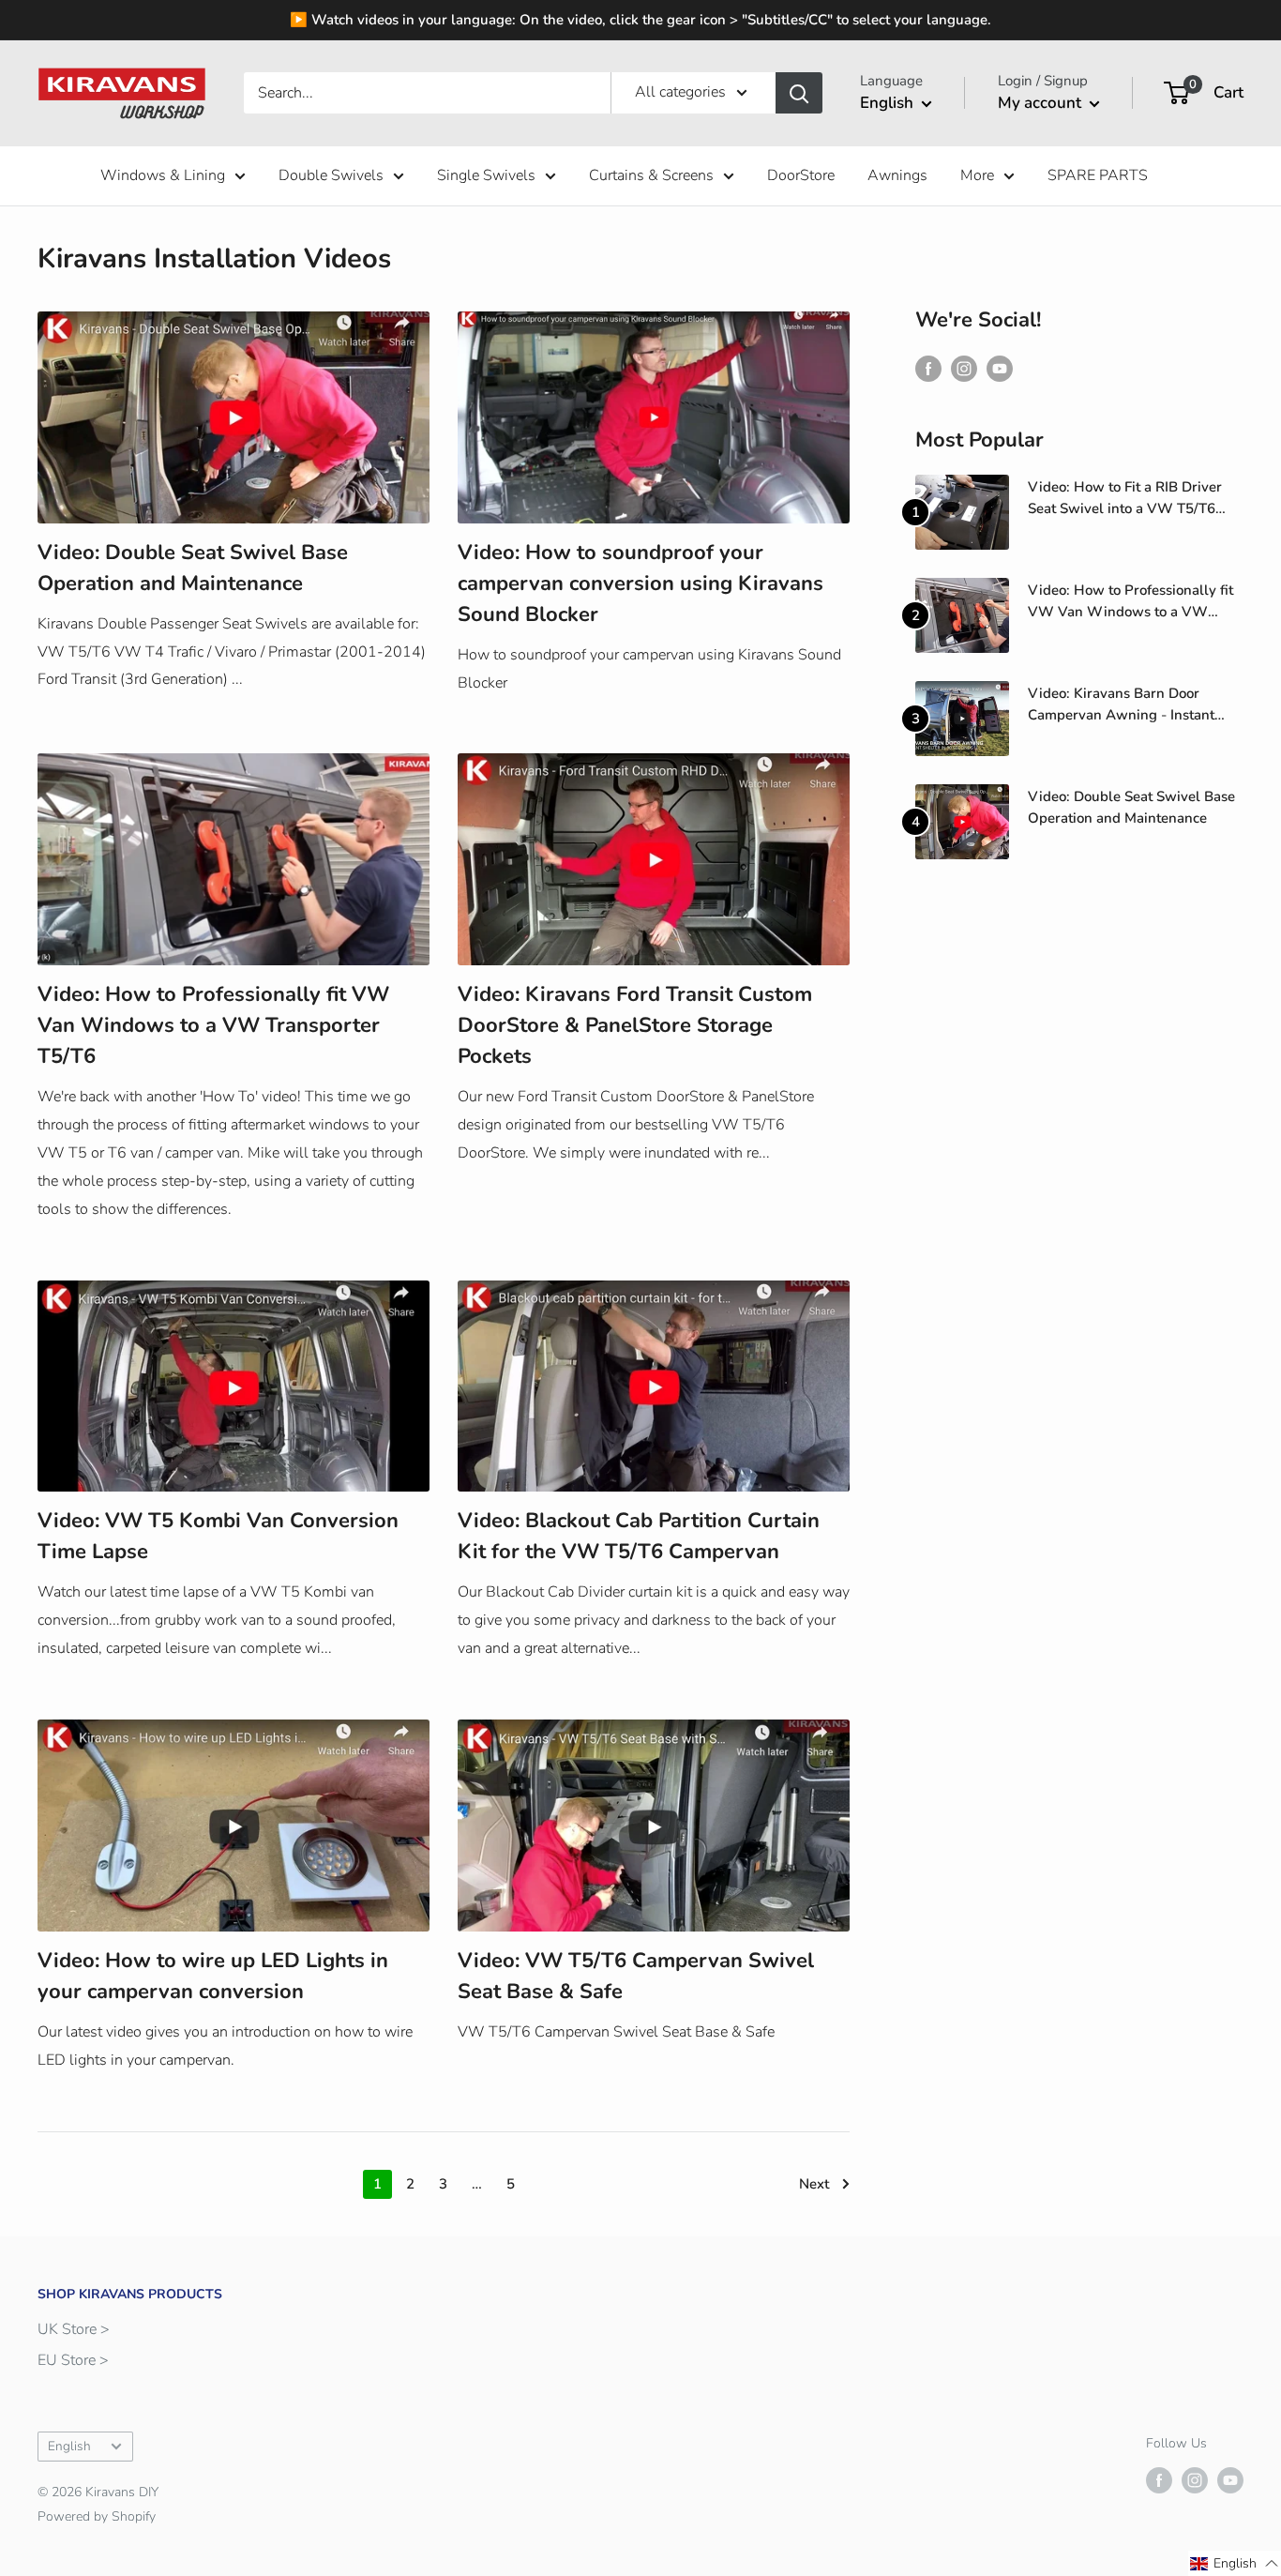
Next (814, 2184)
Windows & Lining (163, 175)
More (977, 175)
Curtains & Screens (651, 175)
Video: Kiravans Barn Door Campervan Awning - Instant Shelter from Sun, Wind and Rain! (1121, 705)
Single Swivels (486, 175)
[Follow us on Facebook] (928, 369)
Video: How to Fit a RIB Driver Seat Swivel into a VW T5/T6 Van (1125, 499)
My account (1041, 103)
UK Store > (74, 2329)
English (69, 2446)
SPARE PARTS (1098, 175)
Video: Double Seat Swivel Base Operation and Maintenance (1131, 807)
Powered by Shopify (97, 2516)
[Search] (799, 93)
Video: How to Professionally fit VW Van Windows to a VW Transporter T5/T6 (213, 1025)
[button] (1235, 2563)
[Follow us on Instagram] (964, 369)
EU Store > (73, 2360)
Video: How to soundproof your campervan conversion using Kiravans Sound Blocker (640, 583)
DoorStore (801, 175)
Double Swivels (331, 175)
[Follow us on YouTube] (1000, 369)
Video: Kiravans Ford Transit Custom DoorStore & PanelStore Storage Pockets (635, 1025)
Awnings (897, 175)
